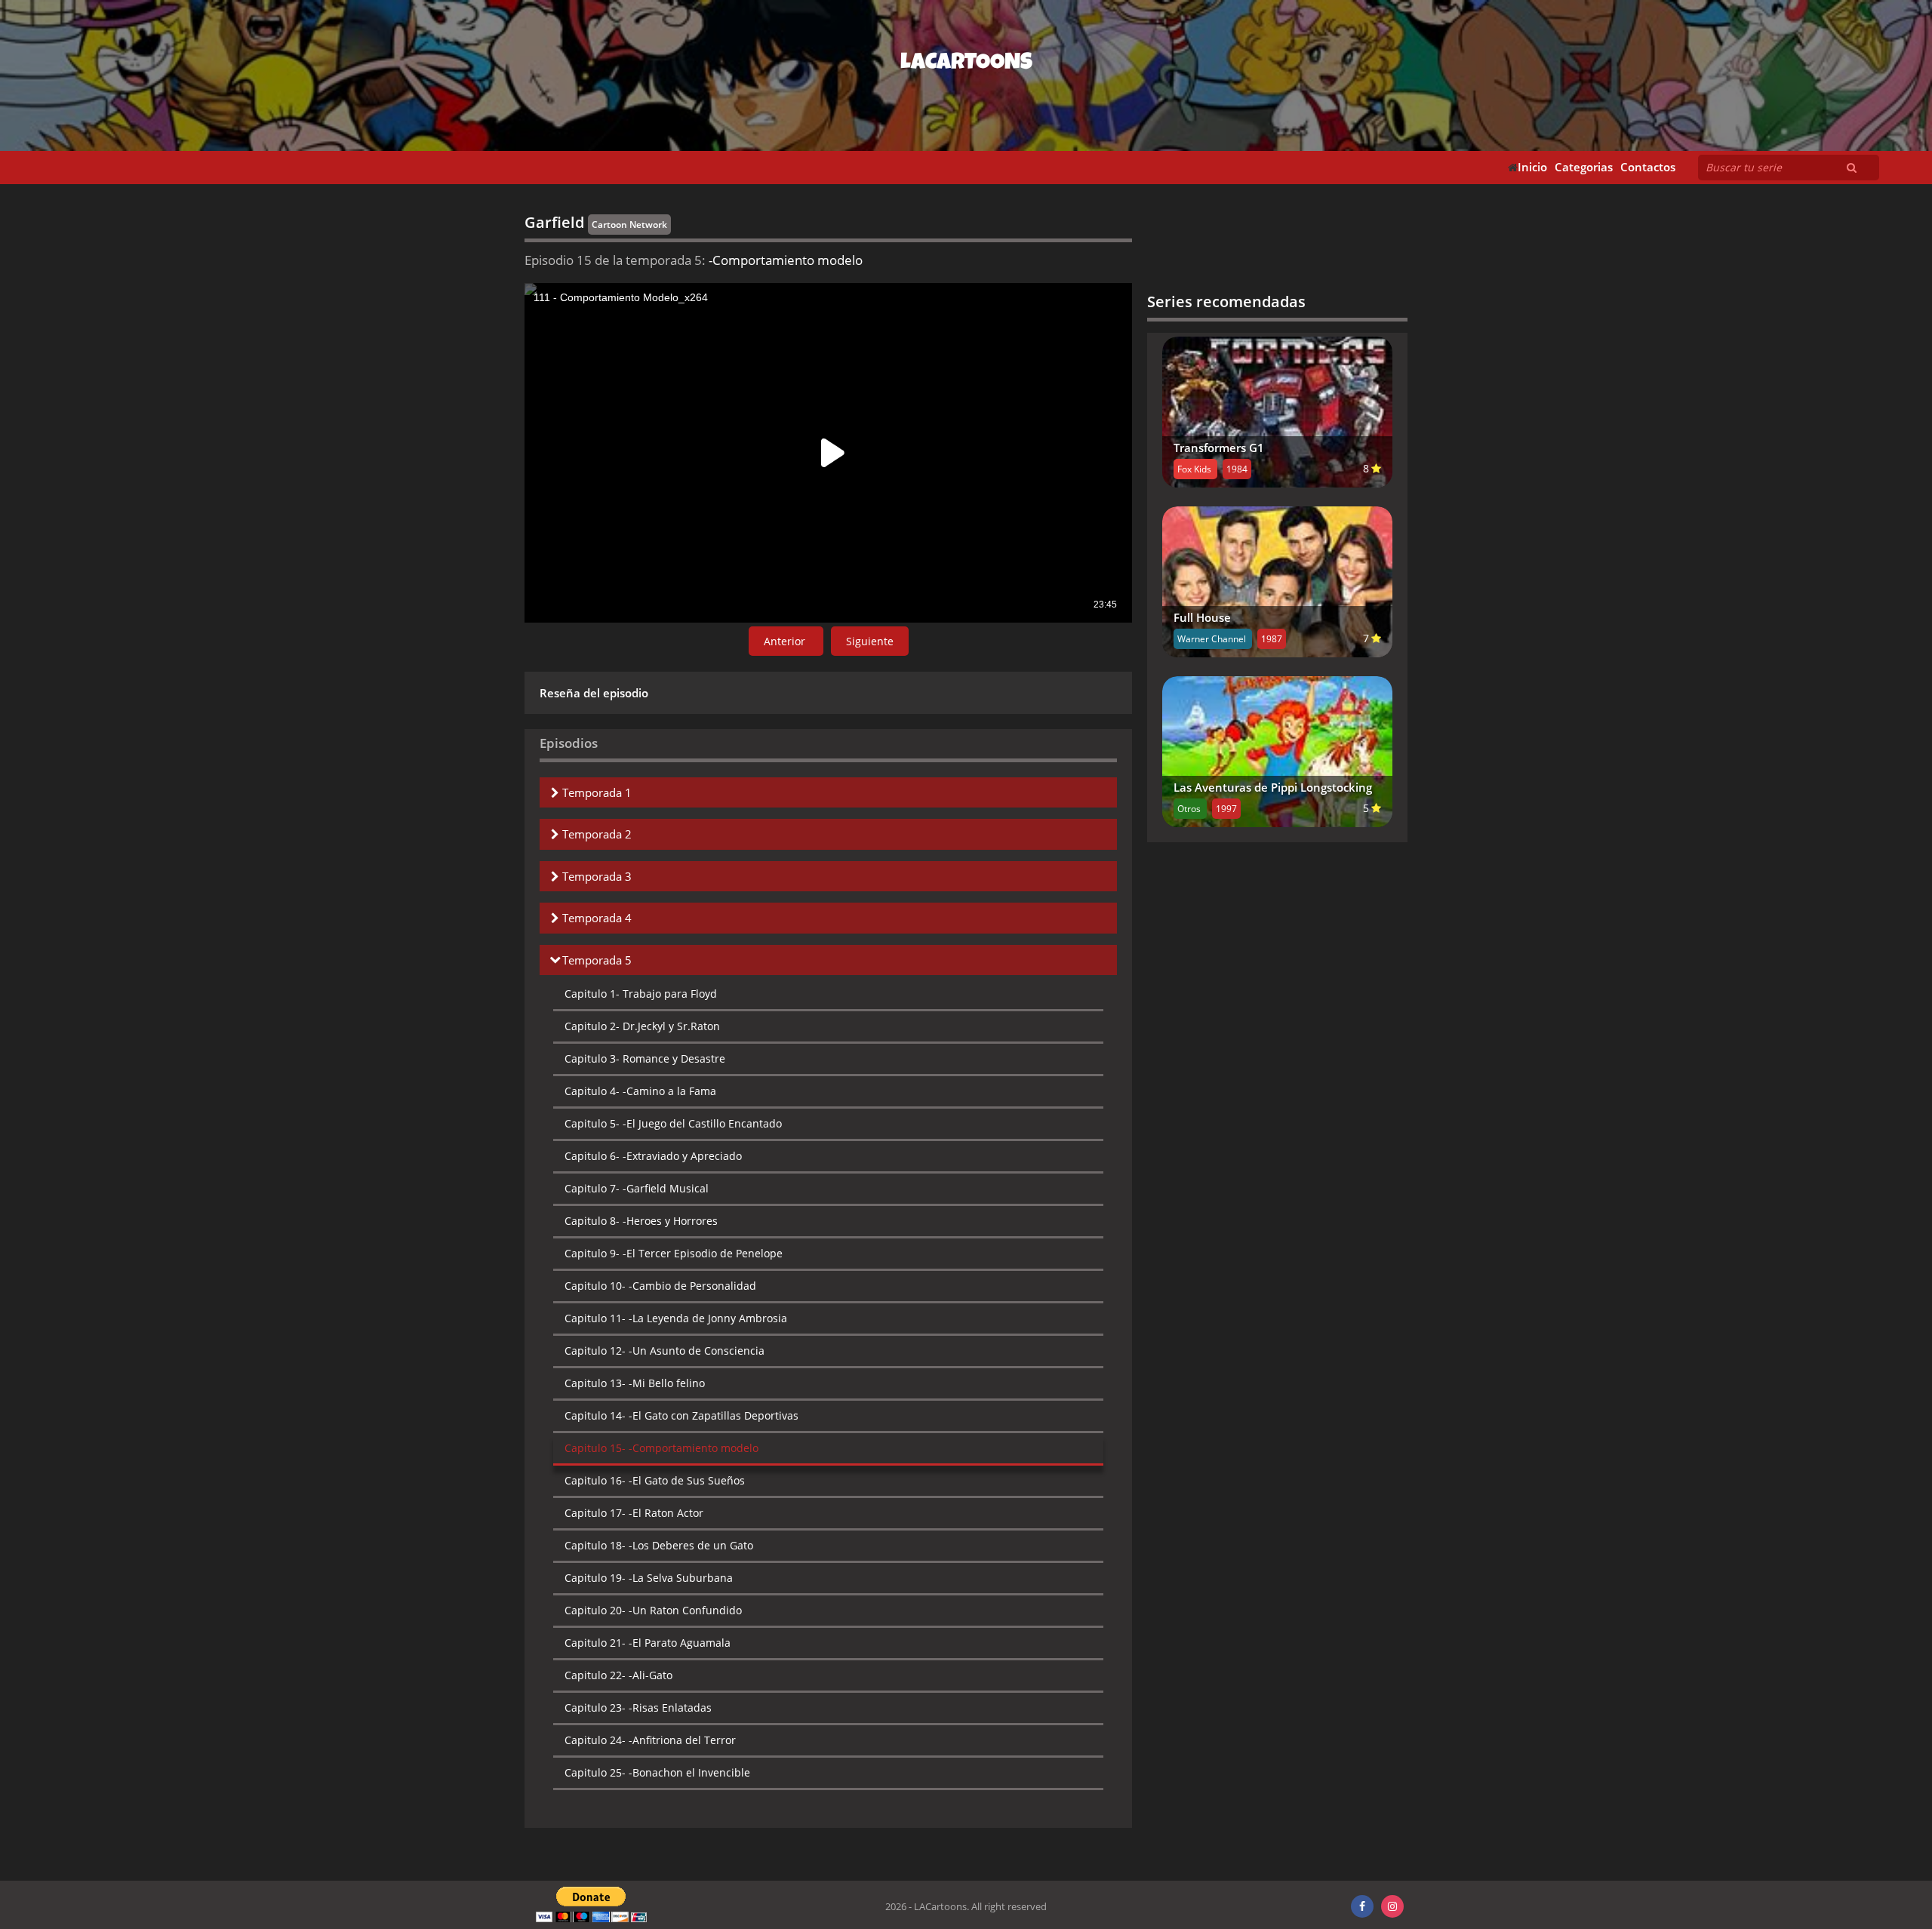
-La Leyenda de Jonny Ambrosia (676, 1318)
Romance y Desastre (645, 1058)
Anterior (786, 641)
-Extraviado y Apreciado (653, 1156)
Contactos (1648, 167)
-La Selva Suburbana (649, 1578)
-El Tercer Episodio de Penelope (674, 1253)
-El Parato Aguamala (648, 1643)
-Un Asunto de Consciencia (665, 1351)
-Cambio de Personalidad (660, 1286)
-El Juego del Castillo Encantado (673, 1123)
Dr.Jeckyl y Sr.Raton (642, 1026)
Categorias (1584, 167)
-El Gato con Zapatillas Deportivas (681, 1415)
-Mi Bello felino (635, 1383)
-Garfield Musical (637, 1188)
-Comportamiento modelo (661, 1448)
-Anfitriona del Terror (650, 1740)
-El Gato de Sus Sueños (655, 1480)
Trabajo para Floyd (641, 994)
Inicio (1532, 167)
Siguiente (870, 641)
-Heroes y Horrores (641, 1221)
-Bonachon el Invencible (657, 1772)
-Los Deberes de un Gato (659, 1545)
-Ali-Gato (618, 1675)
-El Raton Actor (634, 1513)
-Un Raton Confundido (653, 1610)
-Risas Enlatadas (638, 1707)
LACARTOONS (966, 64)
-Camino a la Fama (640, 1091)
